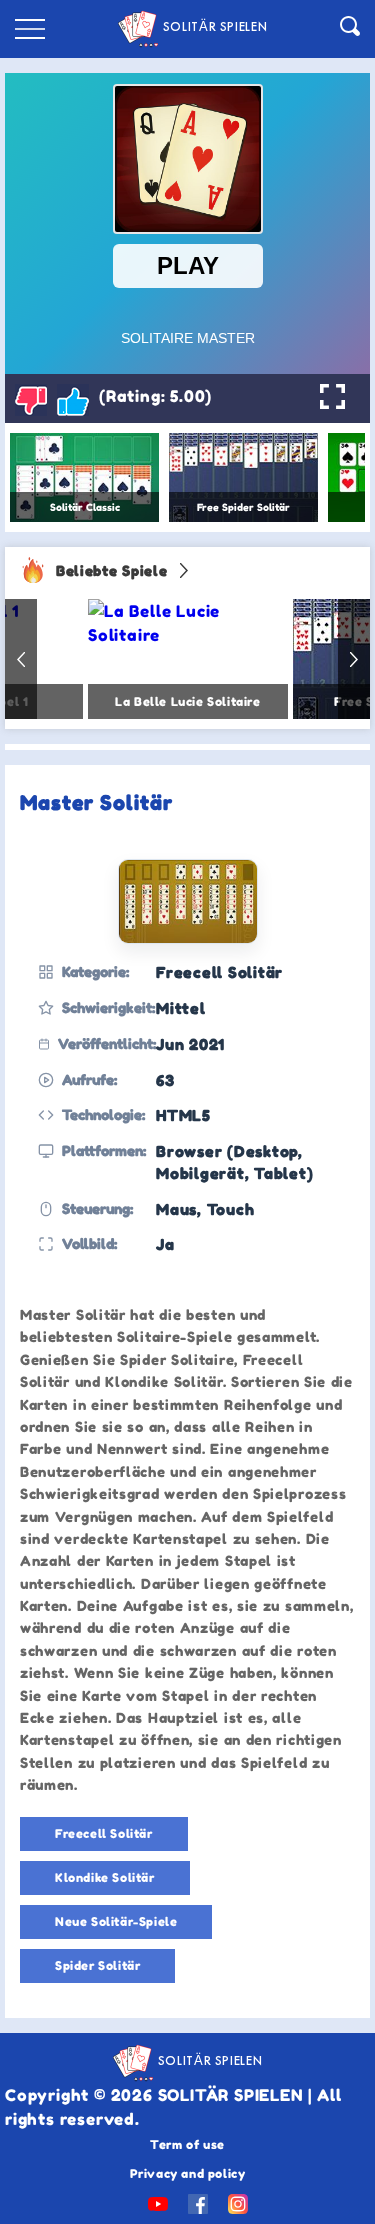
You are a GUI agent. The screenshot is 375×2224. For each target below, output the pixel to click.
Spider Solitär (97, 1965)
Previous (21, 659)
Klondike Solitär (105, 1877)
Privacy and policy (188, 2173)
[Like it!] (73, 400)
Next (354, 659)
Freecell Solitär (104, 1833)
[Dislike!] (31, 400)
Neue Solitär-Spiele (116, 1921)
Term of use (187, 2144)
